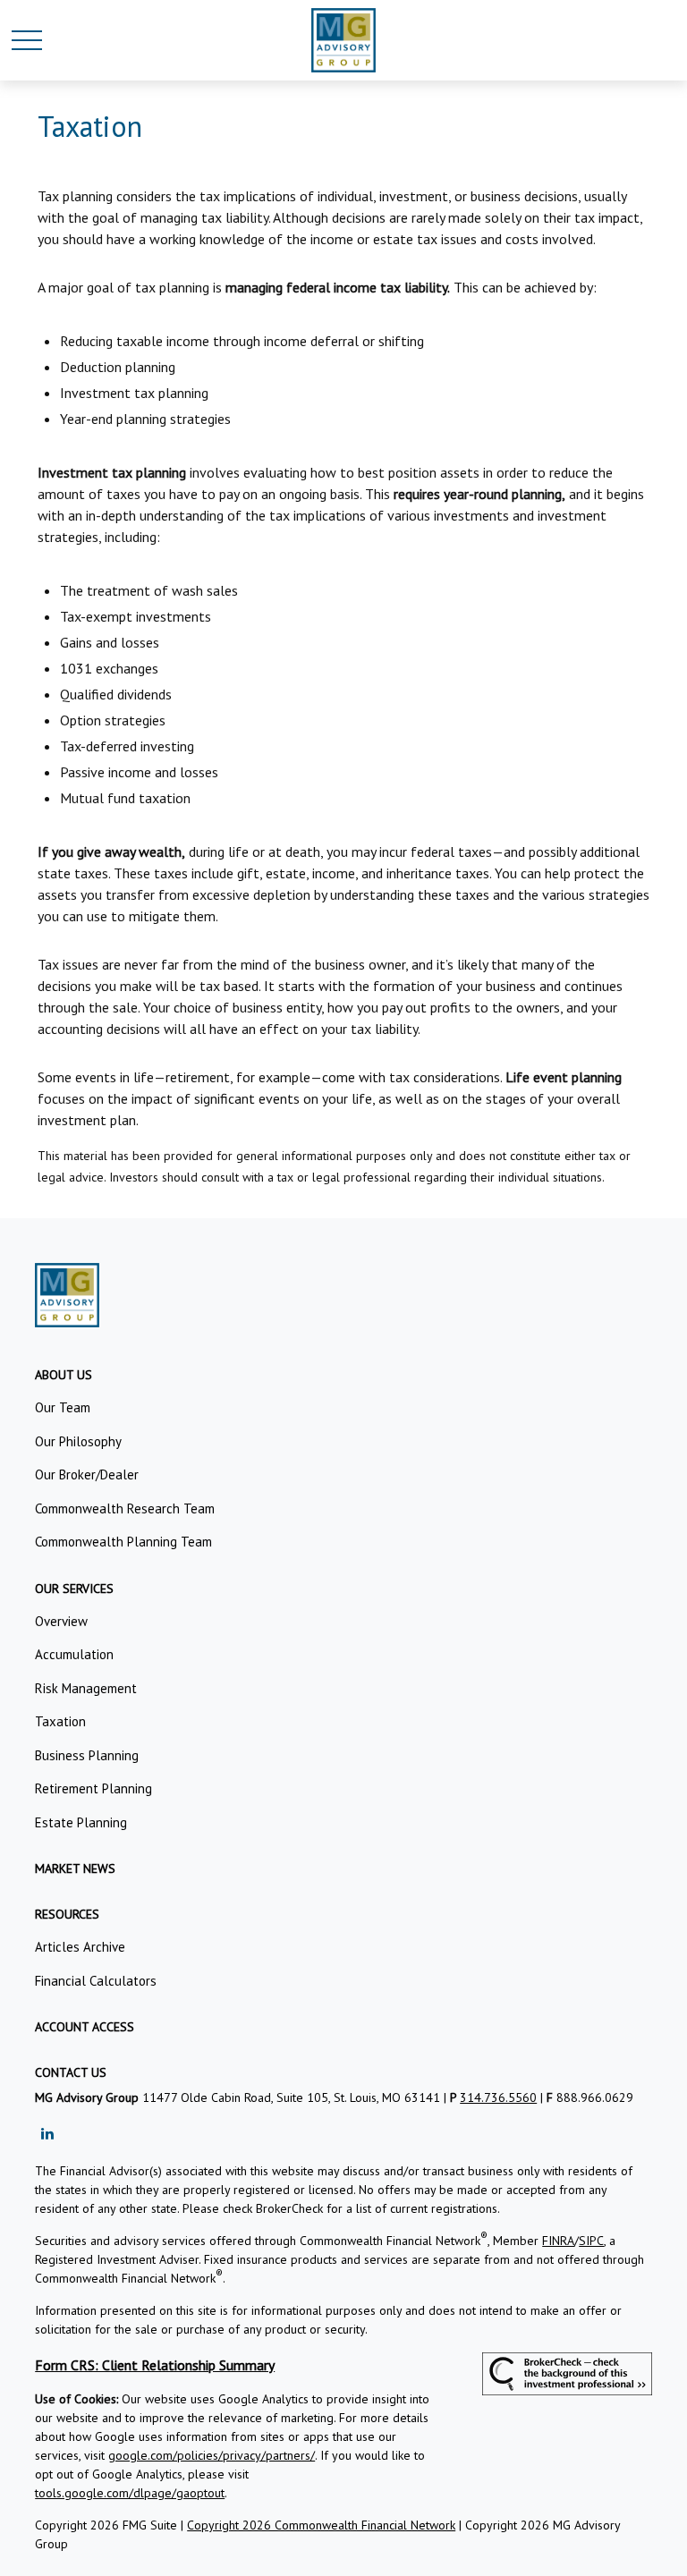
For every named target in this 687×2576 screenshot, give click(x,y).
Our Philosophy (78, 1441)
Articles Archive (80, 1947)
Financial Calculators (96, 1981)
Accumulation (74, 1654)
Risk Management (86, 1688)
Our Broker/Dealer (87, 1474)
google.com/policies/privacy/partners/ (212, 2455)
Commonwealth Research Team (125, 1508)
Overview (61, 1621)
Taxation (60, 1721)
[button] (64, 1375)
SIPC (591, 2241)
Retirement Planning (93, 1788)
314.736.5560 (498, 2097)
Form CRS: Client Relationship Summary (155, 2365)
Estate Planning (81, 1822)
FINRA (558, 2241)
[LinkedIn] (47, 2133)
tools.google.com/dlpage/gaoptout (130, 2493)
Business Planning (87, 1755)
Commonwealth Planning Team (123, 1542)
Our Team (63, 1407)
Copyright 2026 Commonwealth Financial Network (321, 2525)
